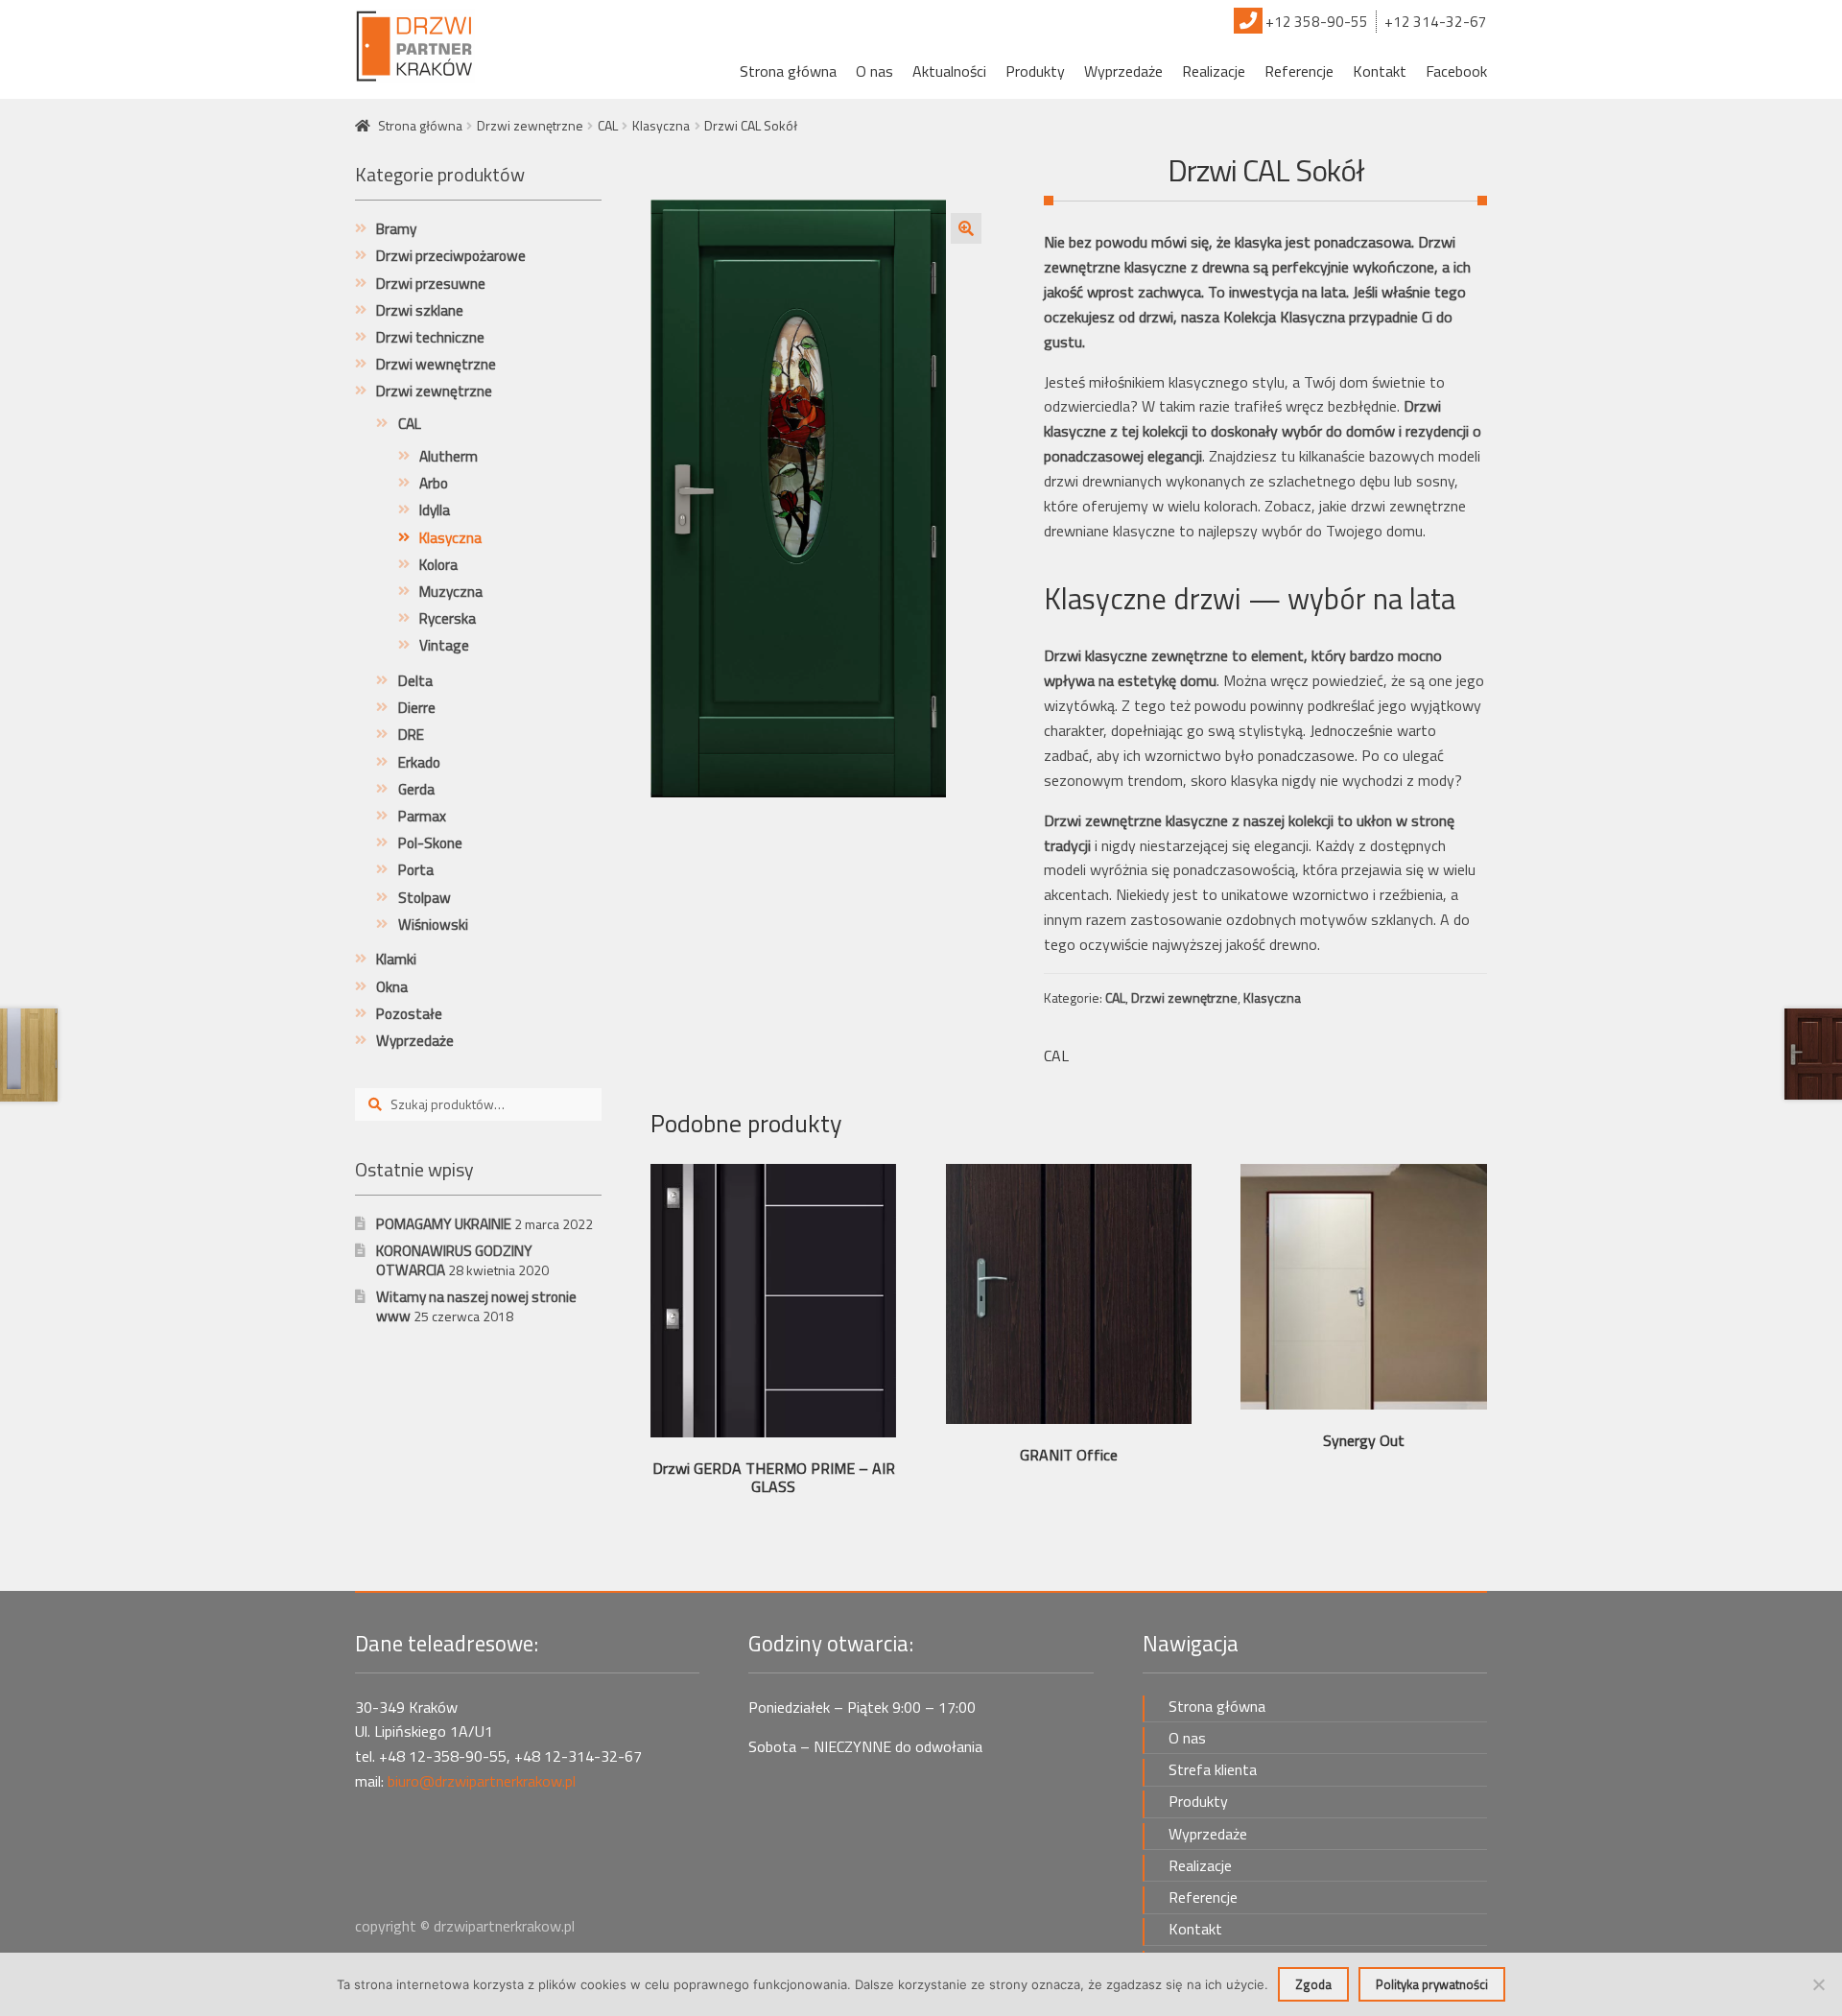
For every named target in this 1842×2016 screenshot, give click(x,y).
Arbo (434, 483)
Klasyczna (661, 125)
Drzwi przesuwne (431, 284)
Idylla (435, 510)
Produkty (1035, 71)
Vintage (444, 645)
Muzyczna (451, 592)
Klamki (396, 959)
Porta (416, 870)
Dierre (417, 708)
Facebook (1456, 71)
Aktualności (949, 71)
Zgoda (1313, 1984)
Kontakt (1380, 71)
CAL (608, 125)
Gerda (416, 789)
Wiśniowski (433, 925)
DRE (411, 735)
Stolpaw (425, 898)
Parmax (422, 816)
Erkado (419, 762)
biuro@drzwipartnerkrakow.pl (482, 1781)
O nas (874, 71)
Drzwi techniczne (430, 337)
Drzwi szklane (420, 310)
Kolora (438, 565)
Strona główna (788, 71)
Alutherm (449, 456)
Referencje (1299, 71)
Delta (415, 681)
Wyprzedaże (1123, 71)
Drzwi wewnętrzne (436, 364)
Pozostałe (409, 1014)
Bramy (396, 229)
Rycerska (448, 618)
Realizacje (1214, 71)
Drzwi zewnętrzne (530, 125)
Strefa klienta (1213, 1769)
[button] (966, 228)
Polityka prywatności (1432, 1984)
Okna (392, 987)
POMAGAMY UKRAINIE (444, 1224)
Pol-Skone (430, 843)
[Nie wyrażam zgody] (1818, 1984)
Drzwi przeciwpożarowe (451, 256)
